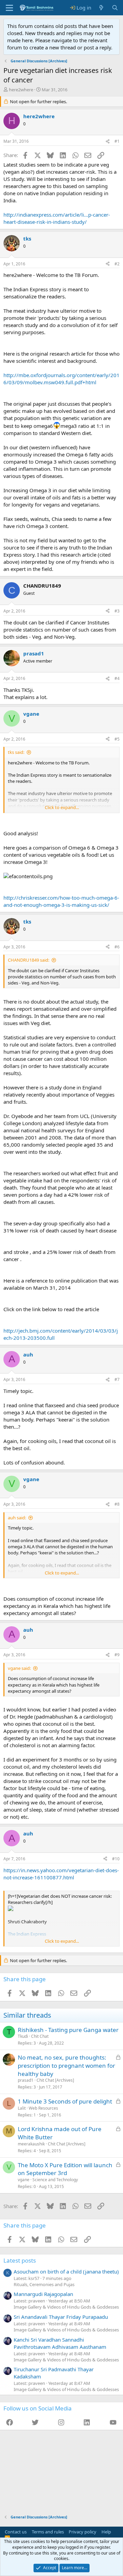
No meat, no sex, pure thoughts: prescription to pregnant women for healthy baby (66, 2066)
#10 (116, 1859)
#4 (117, 678)
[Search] (115, 8)
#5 (117, 739)
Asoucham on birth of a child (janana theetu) (66, 2271)
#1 (117, 141)
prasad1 (26, 2080)
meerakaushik (31, 2144)
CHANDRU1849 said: (29, 960)
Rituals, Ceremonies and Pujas (44, 2284)
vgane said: (19, 1668)
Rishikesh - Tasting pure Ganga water (68, 2030)
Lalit (22, 2108)
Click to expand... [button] (62, 807)
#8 (117, 1504)
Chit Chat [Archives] (55, 2080)
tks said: (16, 752)
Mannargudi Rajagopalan (43, 2294)
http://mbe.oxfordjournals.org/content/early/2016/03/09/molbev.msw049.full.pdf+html (61, 379)
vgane (24, 2180)
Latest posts (20, 2260)
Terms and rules (48, 2532)
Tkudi (23, 2036)
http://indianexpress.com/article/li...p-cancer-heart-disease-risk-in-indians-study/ (57, 218)
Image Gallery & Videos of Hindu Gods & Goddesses (66, 2307)
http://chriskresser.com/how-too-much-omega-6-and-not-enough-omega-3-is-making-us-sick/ (61, 901)
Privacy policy (83, 2532)
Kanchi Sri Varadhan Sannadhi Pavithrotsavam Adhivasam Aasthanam (60, 2343)
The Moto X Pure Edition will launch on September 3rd (65, 2169)
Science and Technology (55, 2180)
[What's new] (101, 8)
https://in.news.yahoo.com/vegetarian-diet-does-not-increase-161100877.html (61, 1874)
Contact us (16, 2532)
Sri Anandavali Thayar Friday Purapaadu (61, 2317)
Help (106, 2532)
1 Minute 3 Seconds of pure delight (65, 2101)
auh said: (17, 1518)
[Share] (108, 142)
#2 (117, 264)
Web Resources (43, 2108)
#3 (117, 611)
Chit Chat (40, 2036)
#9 (117, 1655)
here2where (21, 90)
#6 (117, 947)
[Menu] (9, 8)
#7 (117, 1379)
